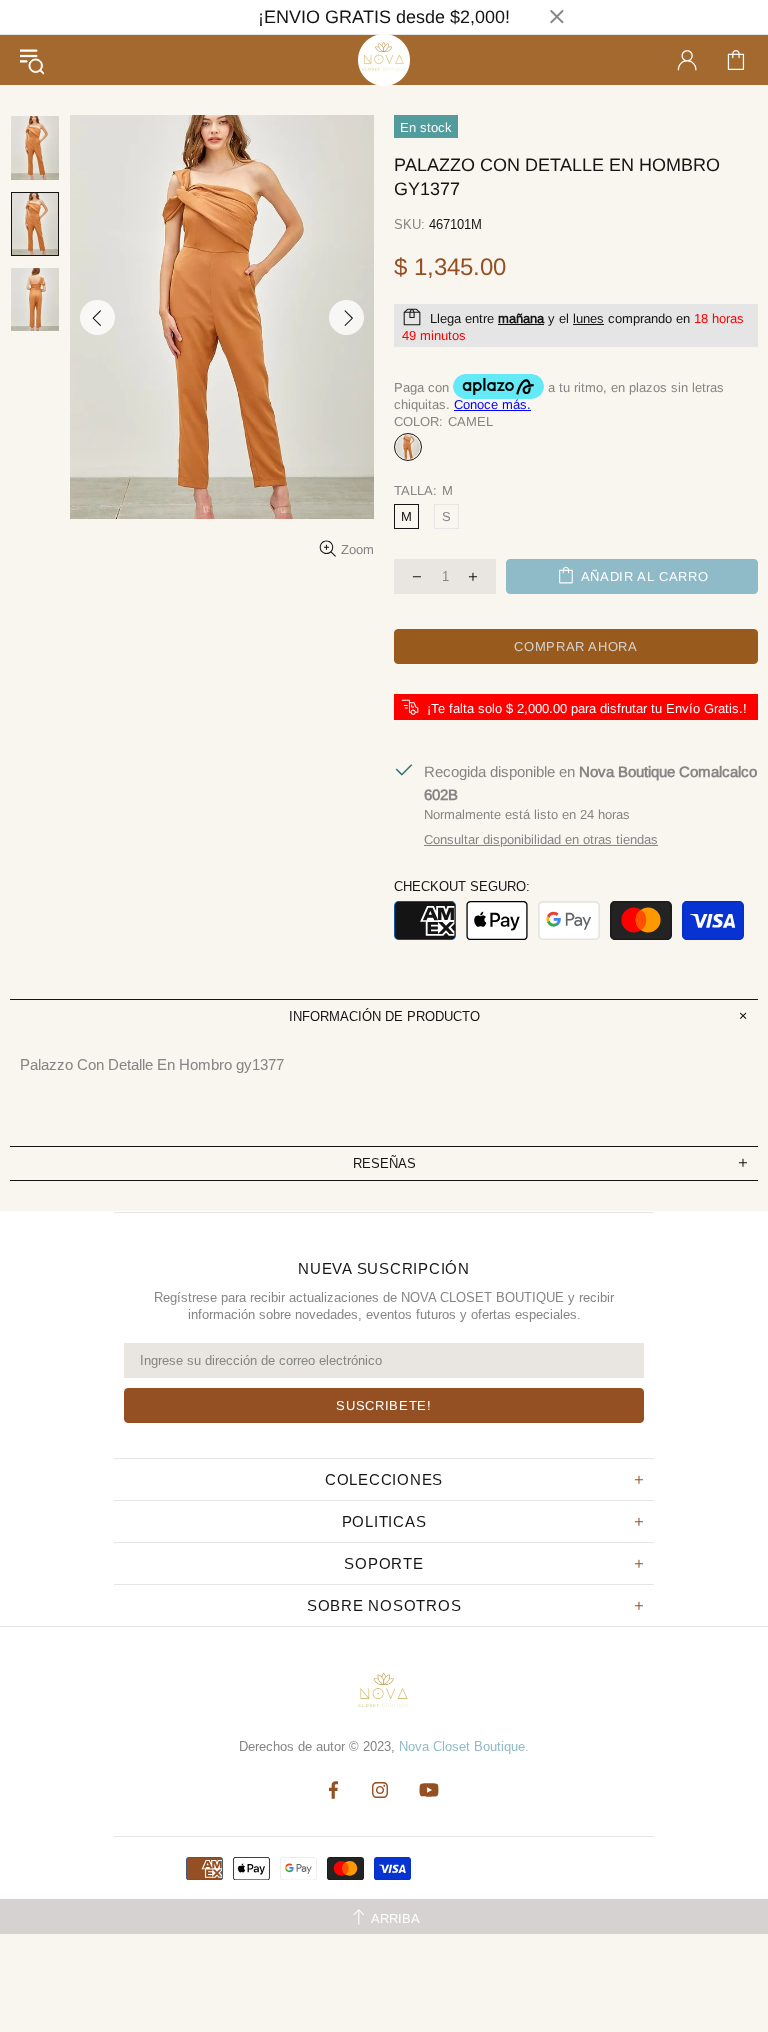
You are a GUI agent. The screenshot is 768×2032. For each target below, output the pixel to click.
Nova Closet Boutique (384, 60)
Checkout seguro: (462, 886)
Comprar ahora (575, 646)
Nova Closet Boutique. (464, 1746)
